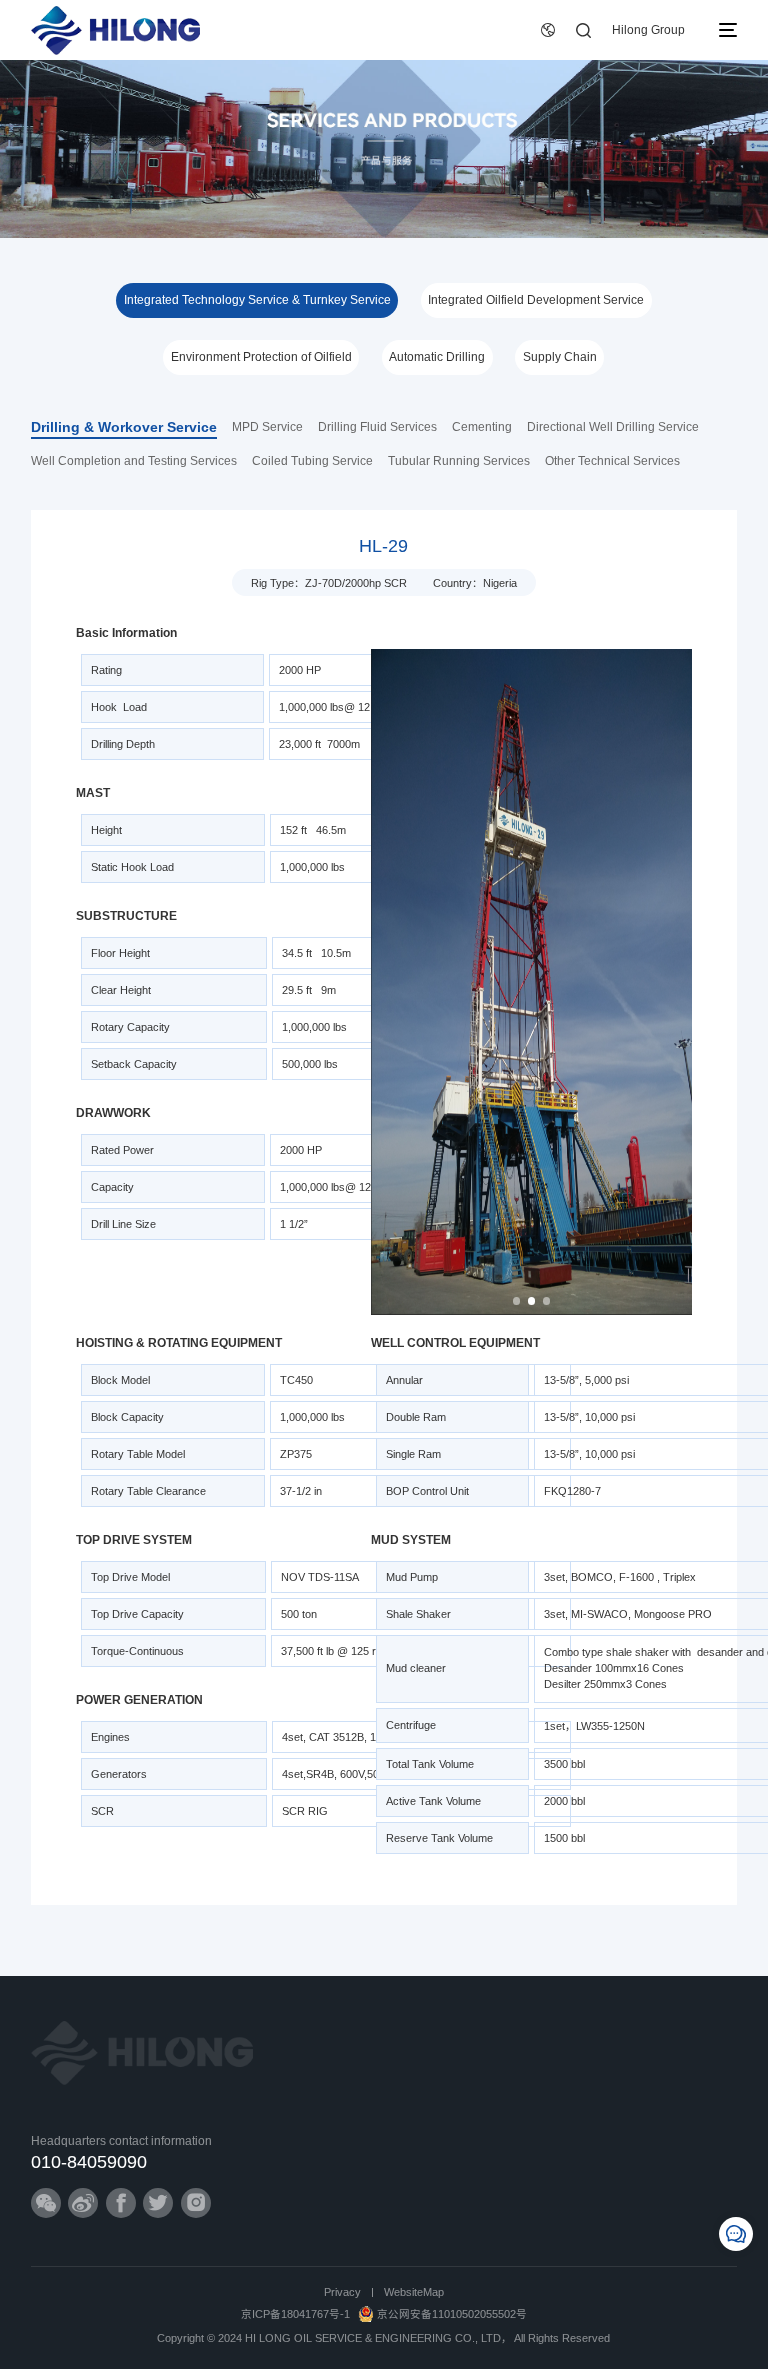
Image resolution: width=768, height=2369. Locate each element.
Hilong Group (648, 30)
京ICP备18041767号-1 (295, 2314)
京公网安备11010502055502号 (452, 2314)
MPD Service (267, 427)
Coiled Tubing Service (312, 461)
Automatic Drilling (437, 357)
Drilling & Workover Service (124, 427)
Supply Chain (560, 357)
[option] (532, 982)
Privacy (342, 2292)
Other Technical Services (612, 461)
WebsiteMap (414, 2292)
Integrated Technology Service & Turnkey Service (257, 300)
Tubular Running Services (459, 461)
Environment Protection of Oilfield (261, 357)
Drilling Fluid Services (377, 427)
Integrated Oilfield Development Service (536, 300)
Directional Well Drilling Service (613, 427)
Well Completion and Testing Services (134, 461)
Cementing (482, 427)
